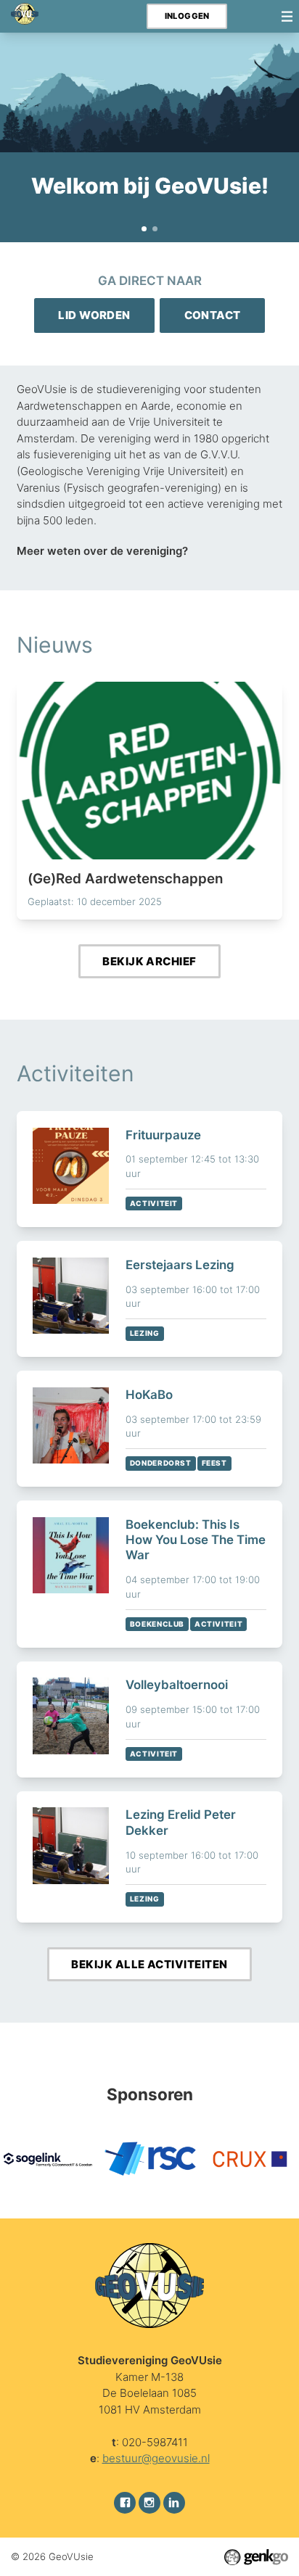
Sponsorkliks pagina (155, 229)
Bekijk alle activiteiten (149, 1964)
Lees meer (150, 801)
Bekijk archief (149, 961)
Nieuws (55, 645)
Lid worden (94, 315)
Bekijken (150, 1169)
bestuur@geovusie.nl (156, 2458)
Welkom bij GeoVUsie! (144, 229)
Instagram (149, 2503)
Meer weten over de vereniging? (102, 551)
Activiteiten (75, 1073)
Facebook (125, 2503)
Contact (213, 315)
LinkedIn (174, 2503)
